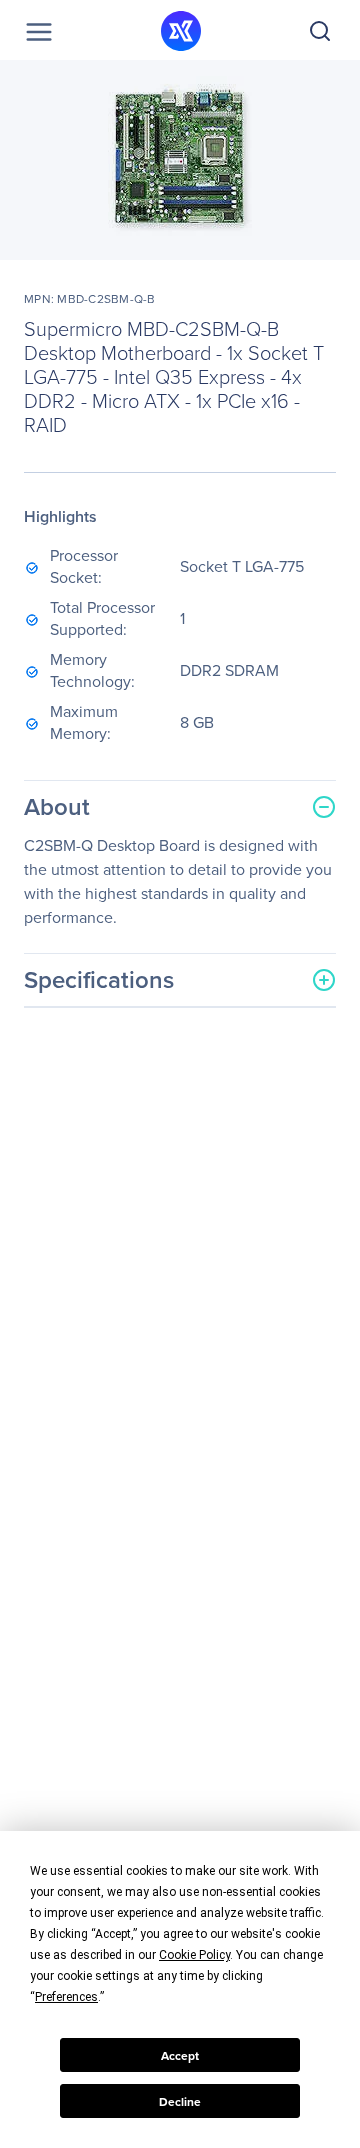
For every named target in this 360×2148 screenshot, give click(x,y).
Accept (180, 2055)
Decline (180, 2101)
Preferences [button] (66, 1997)
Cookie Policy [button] (194, 1955)
